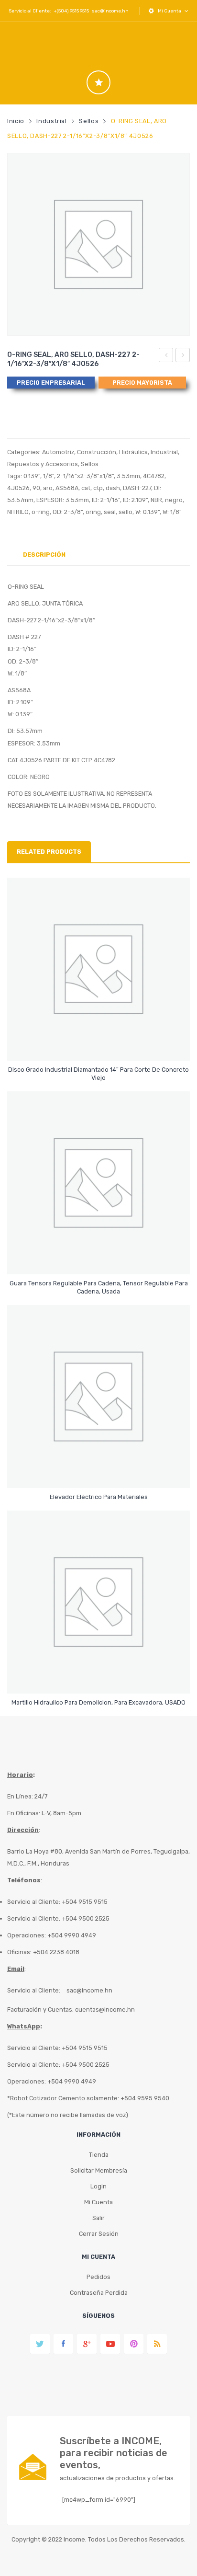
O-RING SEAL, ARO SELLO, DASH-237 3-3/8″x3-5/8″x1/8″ (183, 356)
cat (86, 488)
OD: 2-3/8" (68, 512)
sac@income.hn (110, 11)
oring (93, 512)
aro (48, 488)
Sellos (89, 121)
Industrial (51, 121)
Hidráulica (133, 452)
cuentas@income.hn (105, 2009)
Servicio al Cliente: (34, 1990)
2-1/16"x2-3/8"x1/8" (85, 476)
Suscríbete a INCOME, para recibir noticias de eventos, (114, 2453)
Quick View (100, 1045)
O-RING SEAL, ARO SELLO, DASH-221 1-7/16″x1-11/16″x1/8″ (166, 356)
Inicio (16, 121)
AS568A (67, 488)
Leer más (99, 1073)
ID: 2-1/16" (106, 500)
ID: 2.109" (135, 500)
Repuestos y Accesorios (43, 464)
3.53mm (128, 476)
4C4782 (154, 476)
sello (126, 512)
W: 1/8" (172, 512)
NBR (156, 500)
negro (174, 500)
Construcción (97, 452)
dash (113, 488)
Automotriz (58, 452)
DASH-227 (137, 488)
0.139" (32, 476)
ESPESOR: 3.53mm (63, 500)
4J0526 (18, 488)
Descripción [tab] (44, 555)
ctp (98, 488)
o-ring (41, 512)
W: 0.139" (148, 512)
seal (110, 512)
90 (36, 488)
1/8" (49, 476)
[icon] (98, 82)
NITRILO (18, 512)
